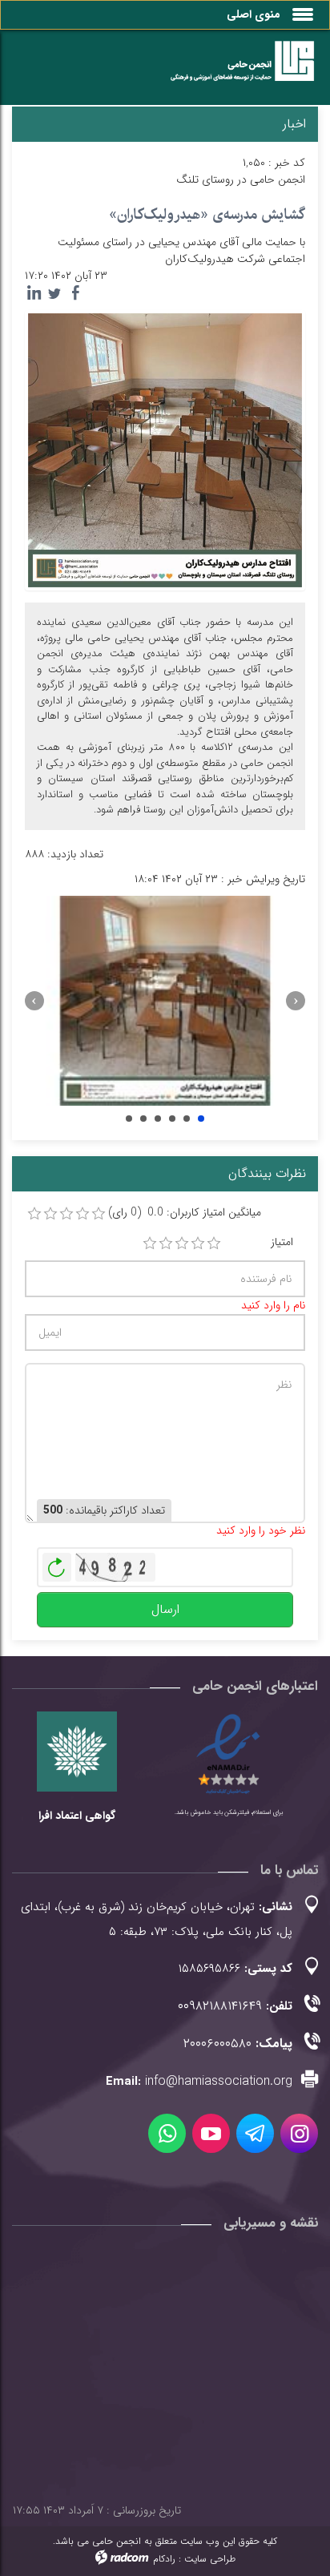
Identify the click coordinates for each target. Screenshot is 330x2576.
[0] (34, 1214)
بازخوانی (57, 1563)
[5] (214, 1244)
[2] (166, 1244)
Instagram (299, 2133)
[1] (150, 1244)
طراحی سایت (210, 2559)
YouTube (211, 2133)
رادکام (164, 2559)
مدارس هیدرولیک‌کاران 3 (158, 1119)
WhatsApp (167, 2133)
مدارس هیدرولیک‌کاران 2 (143, 1119)
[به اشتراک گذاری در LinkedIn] (34, 293)
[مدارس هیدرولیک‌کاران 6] (165, 1001)
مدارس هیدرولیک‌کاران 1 (129, 1119)
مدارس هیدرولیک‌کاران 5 (187, 1119)
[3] (182, 1244)
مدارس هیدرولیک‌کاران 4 (172, 1119)
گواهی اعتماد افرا (77, 1816)
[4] (198, 1244)
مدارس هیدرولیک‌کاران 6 (201, 1119)
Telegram (255, 2133)
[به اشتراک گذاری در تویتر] (54, 293)
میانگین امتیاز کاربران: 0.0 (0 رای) (185, 1213)
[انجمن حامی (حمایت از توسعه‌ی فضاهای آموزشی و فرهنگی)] (234, 71)
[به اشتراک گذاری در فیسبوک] (75, 293)
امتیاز (282, 1242)
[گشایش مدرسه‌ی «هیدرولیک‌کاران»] (165, 449)
